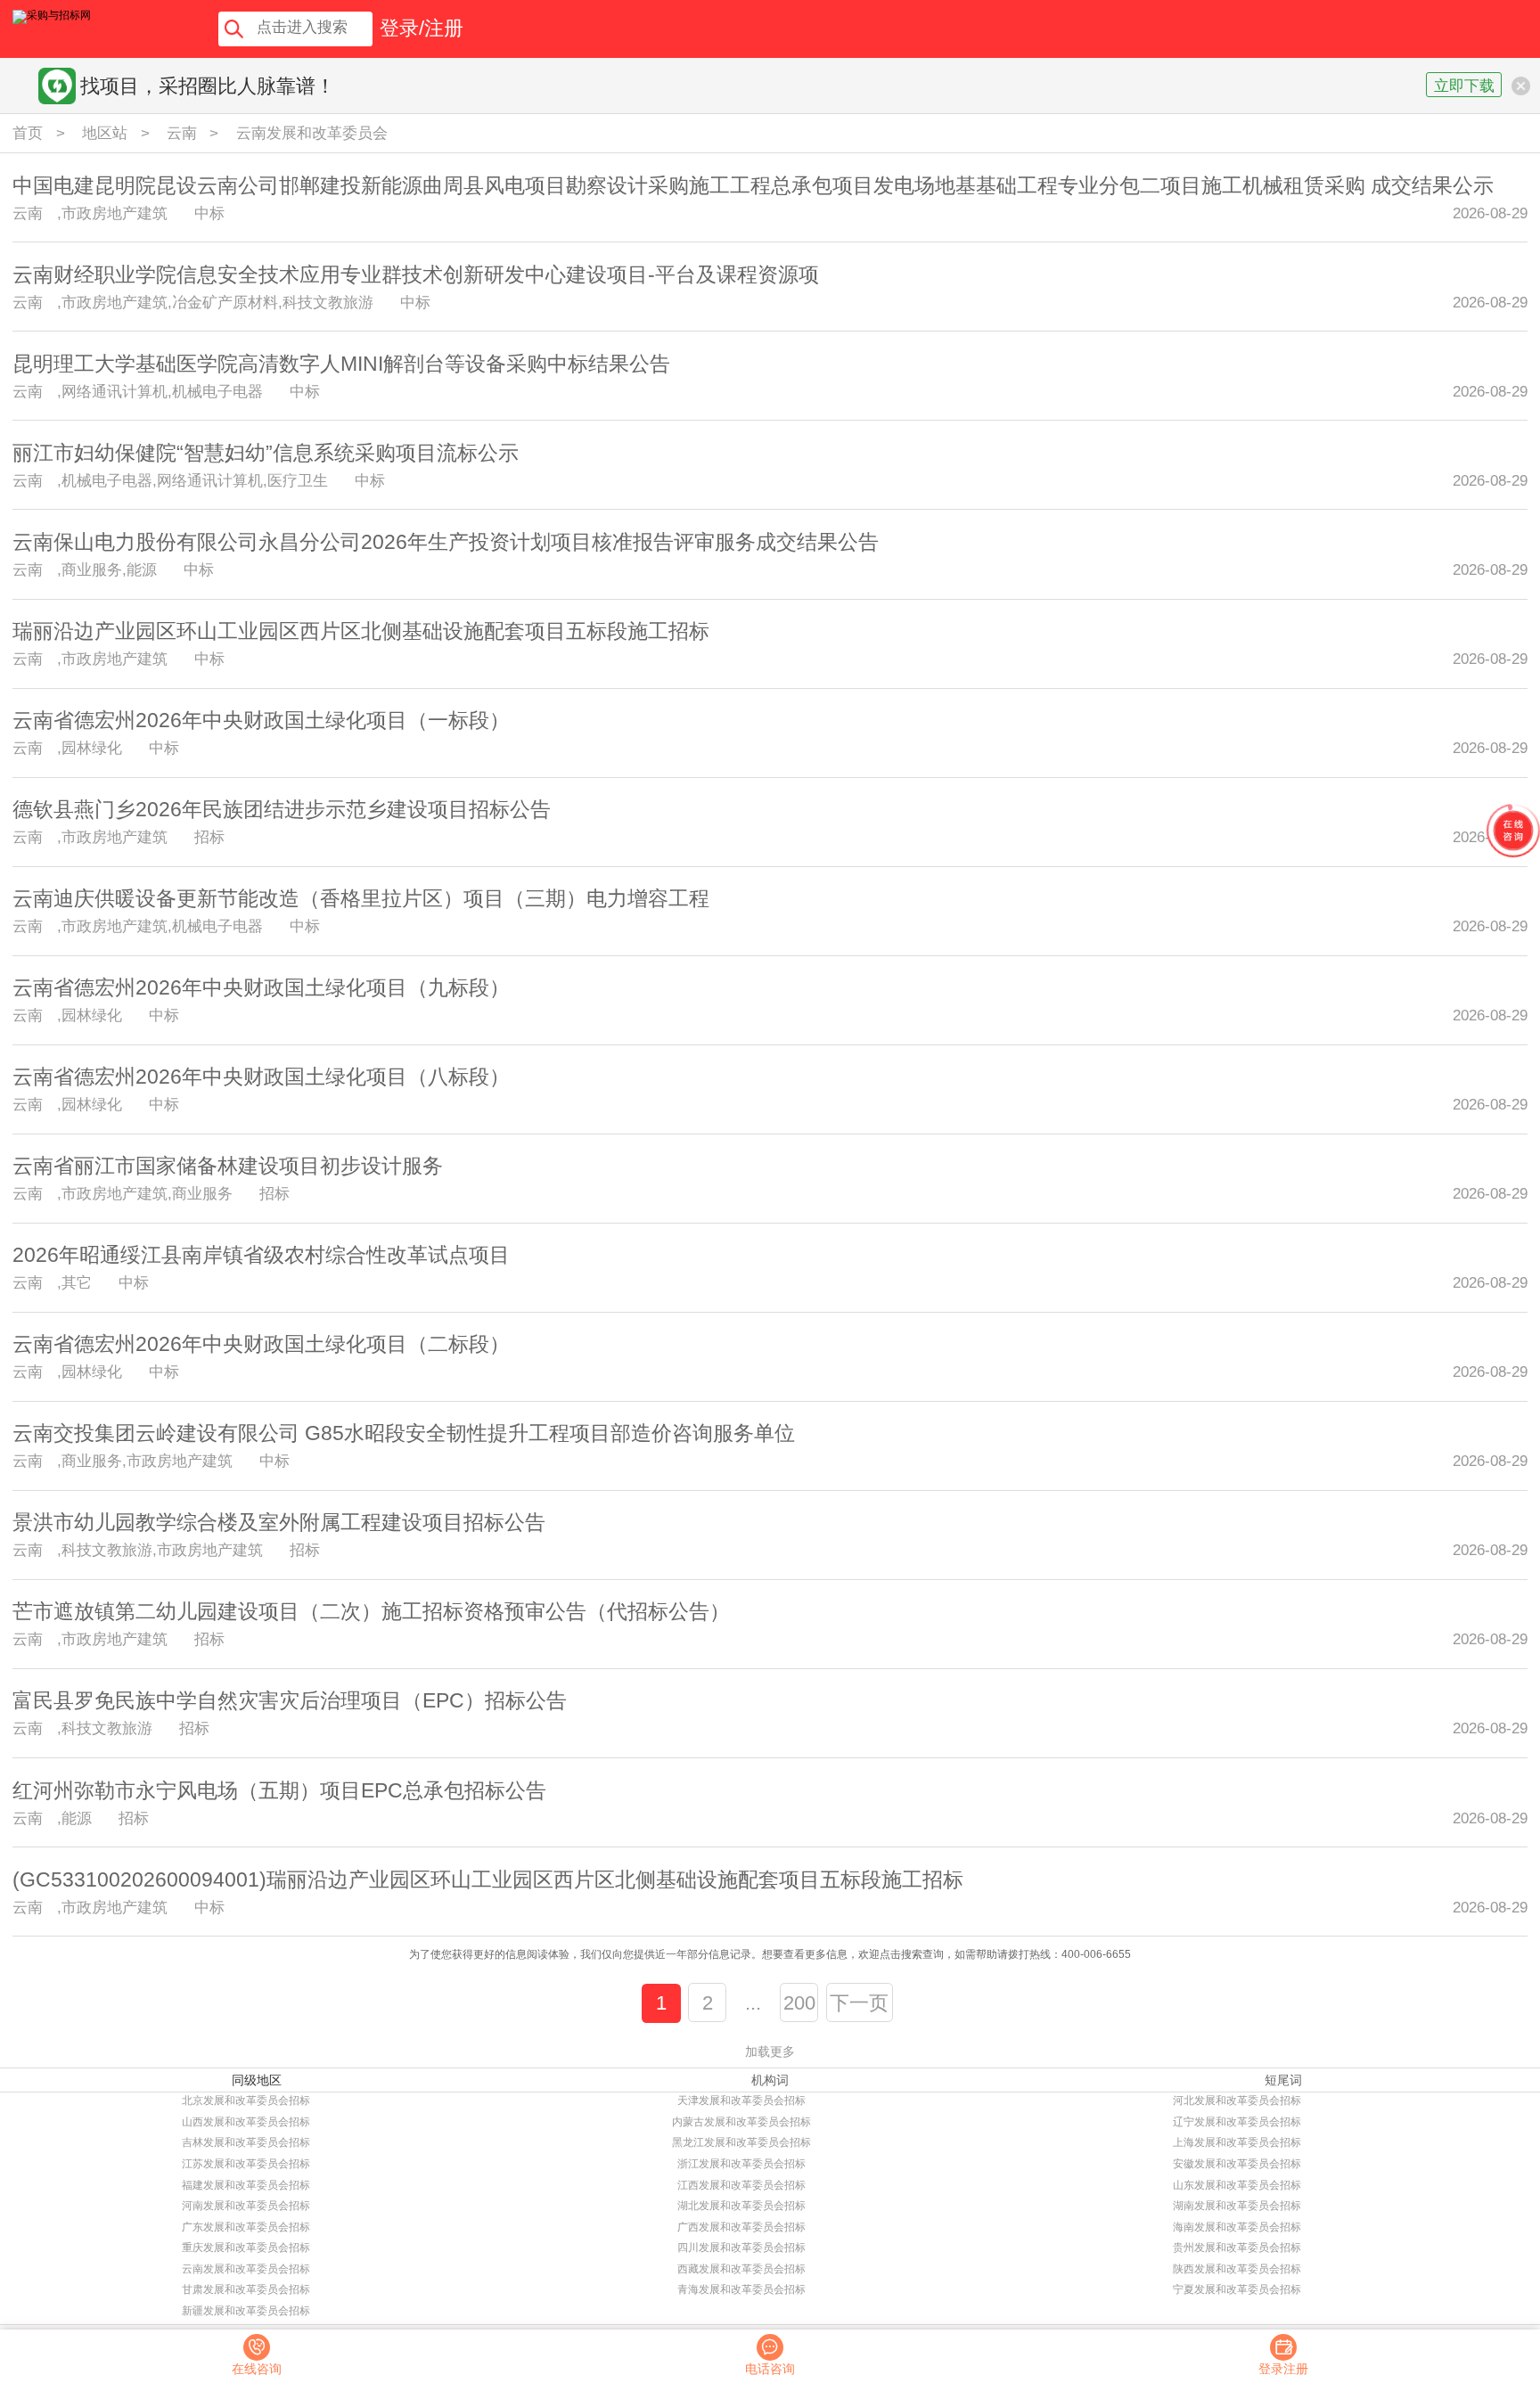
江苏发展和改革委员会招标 (246, 2164)
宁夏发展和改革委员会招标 (1237, 2289)
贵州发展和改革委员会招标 (1237, 2248)
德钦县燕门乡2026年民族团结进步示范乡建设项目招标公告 (282, 809)
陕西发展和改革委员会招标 (1237, 2269)
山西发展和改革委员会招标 (246, 2122)
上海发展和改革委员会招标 (1237, 2142)
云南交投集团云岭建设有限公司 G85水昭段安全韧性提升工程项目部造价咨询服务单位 (404, 1433)
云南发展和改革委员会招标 (246, 2269)
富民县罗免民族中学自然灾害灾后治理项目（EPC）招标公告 (290, 1700)
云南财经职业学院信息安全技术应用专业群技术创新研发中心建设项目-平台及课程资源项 (416, 274)
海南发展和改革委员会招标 (1237, 2227)
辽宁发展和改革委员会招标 (1237, 2122)
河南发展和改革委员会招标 (246, 2206)
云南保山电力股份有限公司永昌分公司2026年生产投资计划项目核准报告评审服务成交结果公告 (446, 542)
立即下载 (1464, 86)
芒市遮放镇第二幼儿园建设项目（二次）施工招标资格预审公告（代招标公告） (371, 1611)
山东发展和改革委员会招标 (1237, 2185)
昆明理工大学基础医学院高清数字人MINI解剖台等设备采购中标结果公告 (341, 364)
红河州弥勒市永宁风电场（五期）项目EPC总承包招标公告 (279, 1790)
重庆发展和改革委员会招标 (246, 2248)
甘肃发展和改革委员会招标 (246, 2289)
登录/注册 (422, 29)
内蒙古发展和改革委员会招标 (741, 2122)
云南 (182, 133)
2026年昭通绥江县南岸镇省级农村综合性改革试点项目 (261, 1255)
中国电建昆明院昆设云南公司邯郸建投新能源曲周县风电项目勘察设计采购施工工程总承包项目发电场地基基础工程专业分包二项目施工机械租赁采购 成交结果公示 (753, 185)
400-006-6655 (1096, 1954)
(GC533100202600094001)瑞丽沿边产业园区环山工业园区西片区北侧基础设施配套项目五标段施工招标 (488, 1879)
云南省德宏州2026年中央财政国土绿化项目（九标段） (261, 987)
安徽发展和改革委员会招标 (1237, 2164)
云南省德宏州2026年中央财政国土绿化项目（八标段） (261, 1077)
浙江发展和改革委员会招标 (741, 2164)
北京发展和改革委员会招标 (246, 2100)
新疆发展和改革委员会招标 (246, 2311)
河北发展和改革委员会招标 (1237, 2100)
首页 (28, 133)
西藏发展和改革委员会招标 (741, 2269)
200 (799, 2003)
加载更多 (770, 2051)
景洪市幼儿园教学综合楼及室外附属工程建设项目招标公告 (279, 1522)
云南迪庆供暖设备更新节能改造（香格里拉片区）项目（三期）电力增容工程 (361, 898)
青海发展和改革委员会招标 (741, 2289)
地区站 (105, 133)
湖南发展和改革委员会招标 (1237, 2206)
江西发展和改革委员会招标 (741, 2185)
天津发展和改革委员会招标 (741, 2100)
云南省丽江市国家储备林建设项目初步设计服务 (228, 1166)
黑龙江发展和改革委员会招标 (741, 2142)
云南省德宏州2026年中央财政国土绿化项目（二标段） (261, 1344)
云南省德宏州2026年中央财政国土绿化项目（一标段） (261, 720)
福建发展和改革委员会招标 (246, 2185)
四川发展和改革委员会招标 (741, 2248)
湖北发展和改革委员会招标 (741, 2206)
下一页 (859, 2003)
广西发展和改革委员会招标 (741, 2227)
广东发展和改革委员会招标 (246, 2227)
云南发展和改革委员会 (312, 133)
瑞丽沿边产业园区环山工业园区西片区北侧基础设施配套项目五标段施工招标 (361, 631)
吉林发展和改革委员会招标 (246, 2142)
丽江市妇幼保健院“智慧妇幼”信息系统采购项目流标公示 (266, 453)
